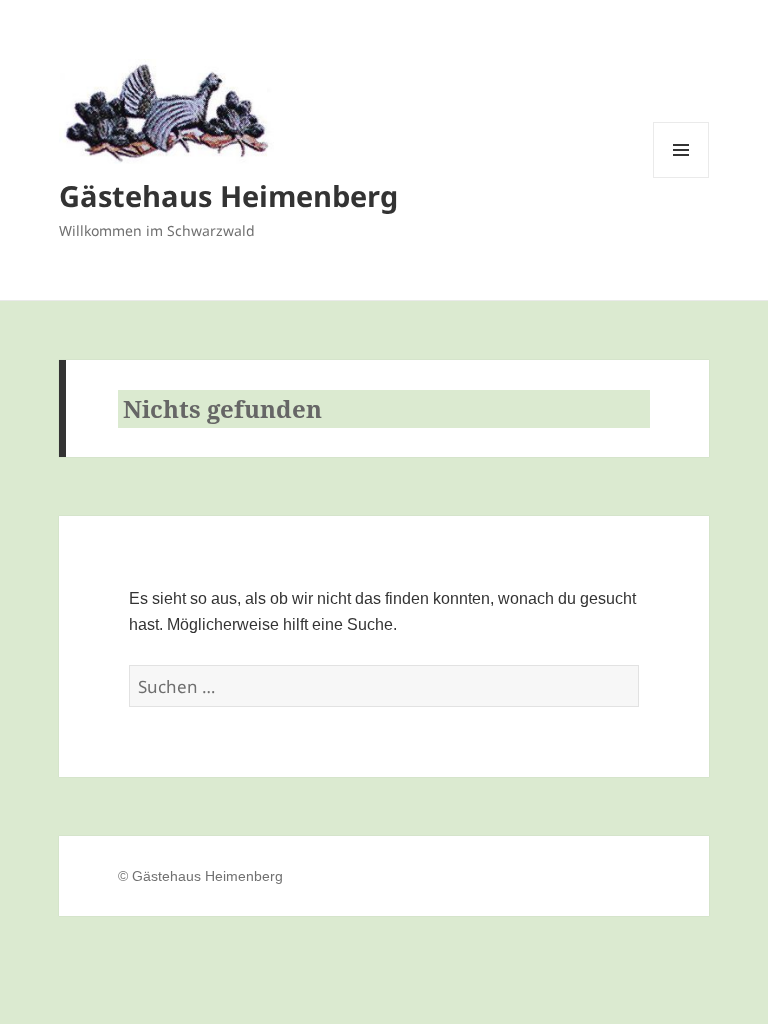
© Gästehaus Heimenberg (200, 876)
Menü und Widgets (681, 177)
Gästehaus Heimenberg (228, 195)
